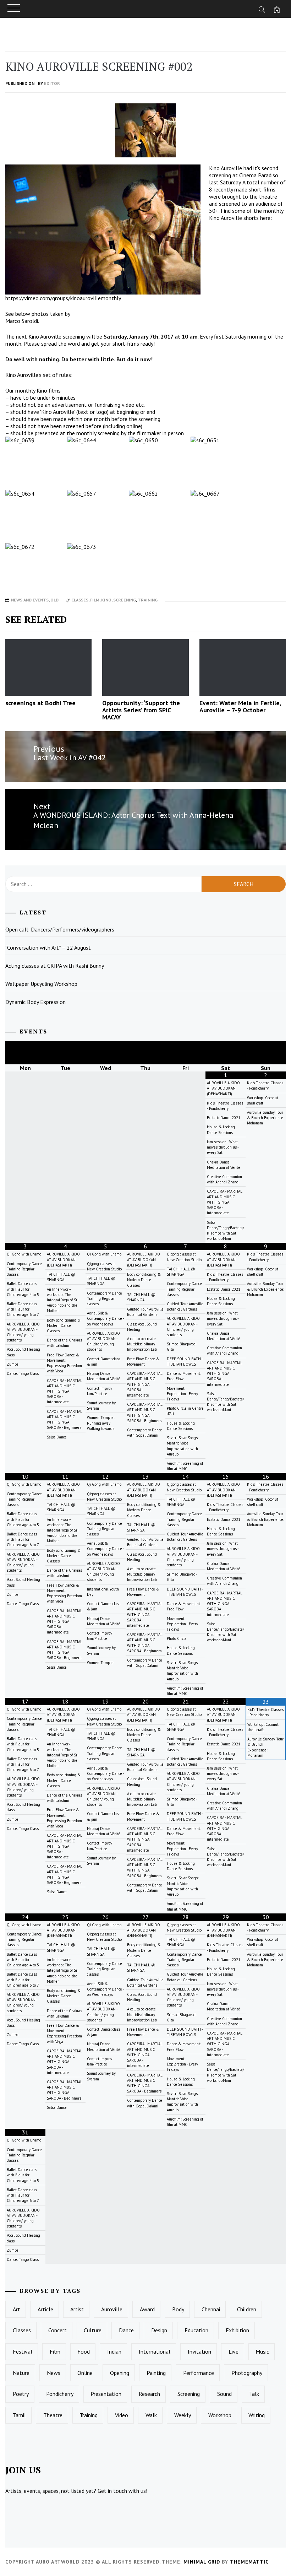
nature (21, 2373)
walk (151, 2415)
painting (156, 2373)
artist (77, 2309)
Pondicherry (60, 2394)
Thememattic (249, 2562)
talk (254, 2394)
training (148, 600)
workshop (220, 2415)
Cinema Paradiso (259, 175)
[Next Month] (266, 1053)
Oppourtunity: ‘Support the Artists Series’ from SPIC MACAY (141, 710)
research (149, 2394)
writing (257, 2415)
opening (120, 2373)
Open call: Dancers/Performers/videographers (60, 929)
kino (106, 600)
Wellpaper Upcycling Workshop (41, 984)
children (247, 2309)
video (122, 2415)
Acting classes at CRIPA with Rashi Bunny (55, 966)
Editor (52, 83)
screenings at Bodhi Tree (40, 703)
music (262, 2351)
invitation (199, 2351)
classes (80, 600)
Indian (114, 2351)
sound (224, 2394)
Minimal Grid (202, 2562)
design (159, 2330)
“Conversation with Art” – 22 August (48, 947)
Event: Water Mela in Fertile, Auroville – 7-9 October (240, 706)
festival (23, 2351)
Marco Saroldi (22, 321)
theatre (53, 2415)
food (84, 2351)
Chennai (211, 2309)
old (54, 600)
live (234, 2351)
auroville (112, 2309)
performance (199, 2373)
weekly (183, 2415)
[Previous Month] (25, 1053)
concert (57, 2330)
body (178, 2309)
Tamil (19, 2415)
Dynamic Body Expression (35, 1002)
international (155, 2351)
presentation (106, 2394)
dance (126, 2330)
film (95, 600)
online (85, 2373)
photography (247, 2373)
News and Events (30, 600)
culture (93, 2330)
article (45, 2309)
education (196, 2330)
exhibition (237, 2330)
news (54, 2373)
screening (125, 600)
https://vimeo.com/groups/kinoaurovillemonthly (63, 298)
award (147, 2309)
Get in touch (112, 2491)
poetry (21, 2394)
